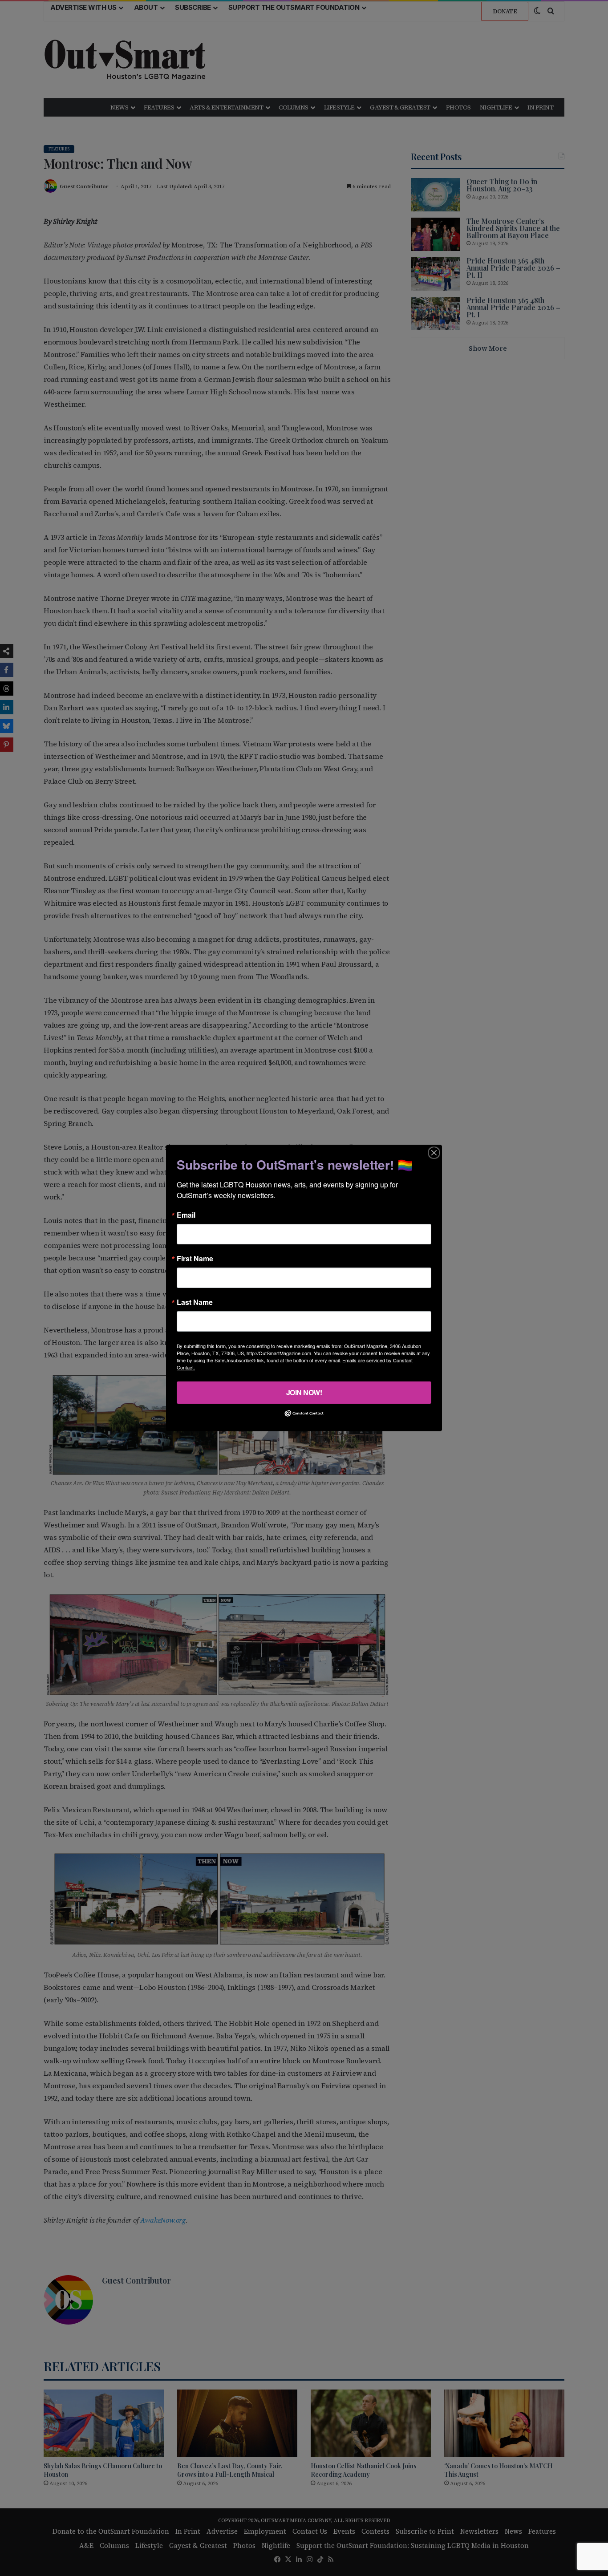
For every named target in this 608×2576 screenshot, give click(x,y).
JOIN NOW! (304, 1392)
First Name (195, 1259)
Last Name (195, 1302)
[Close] (434, 1153)
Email (186, 1215)
